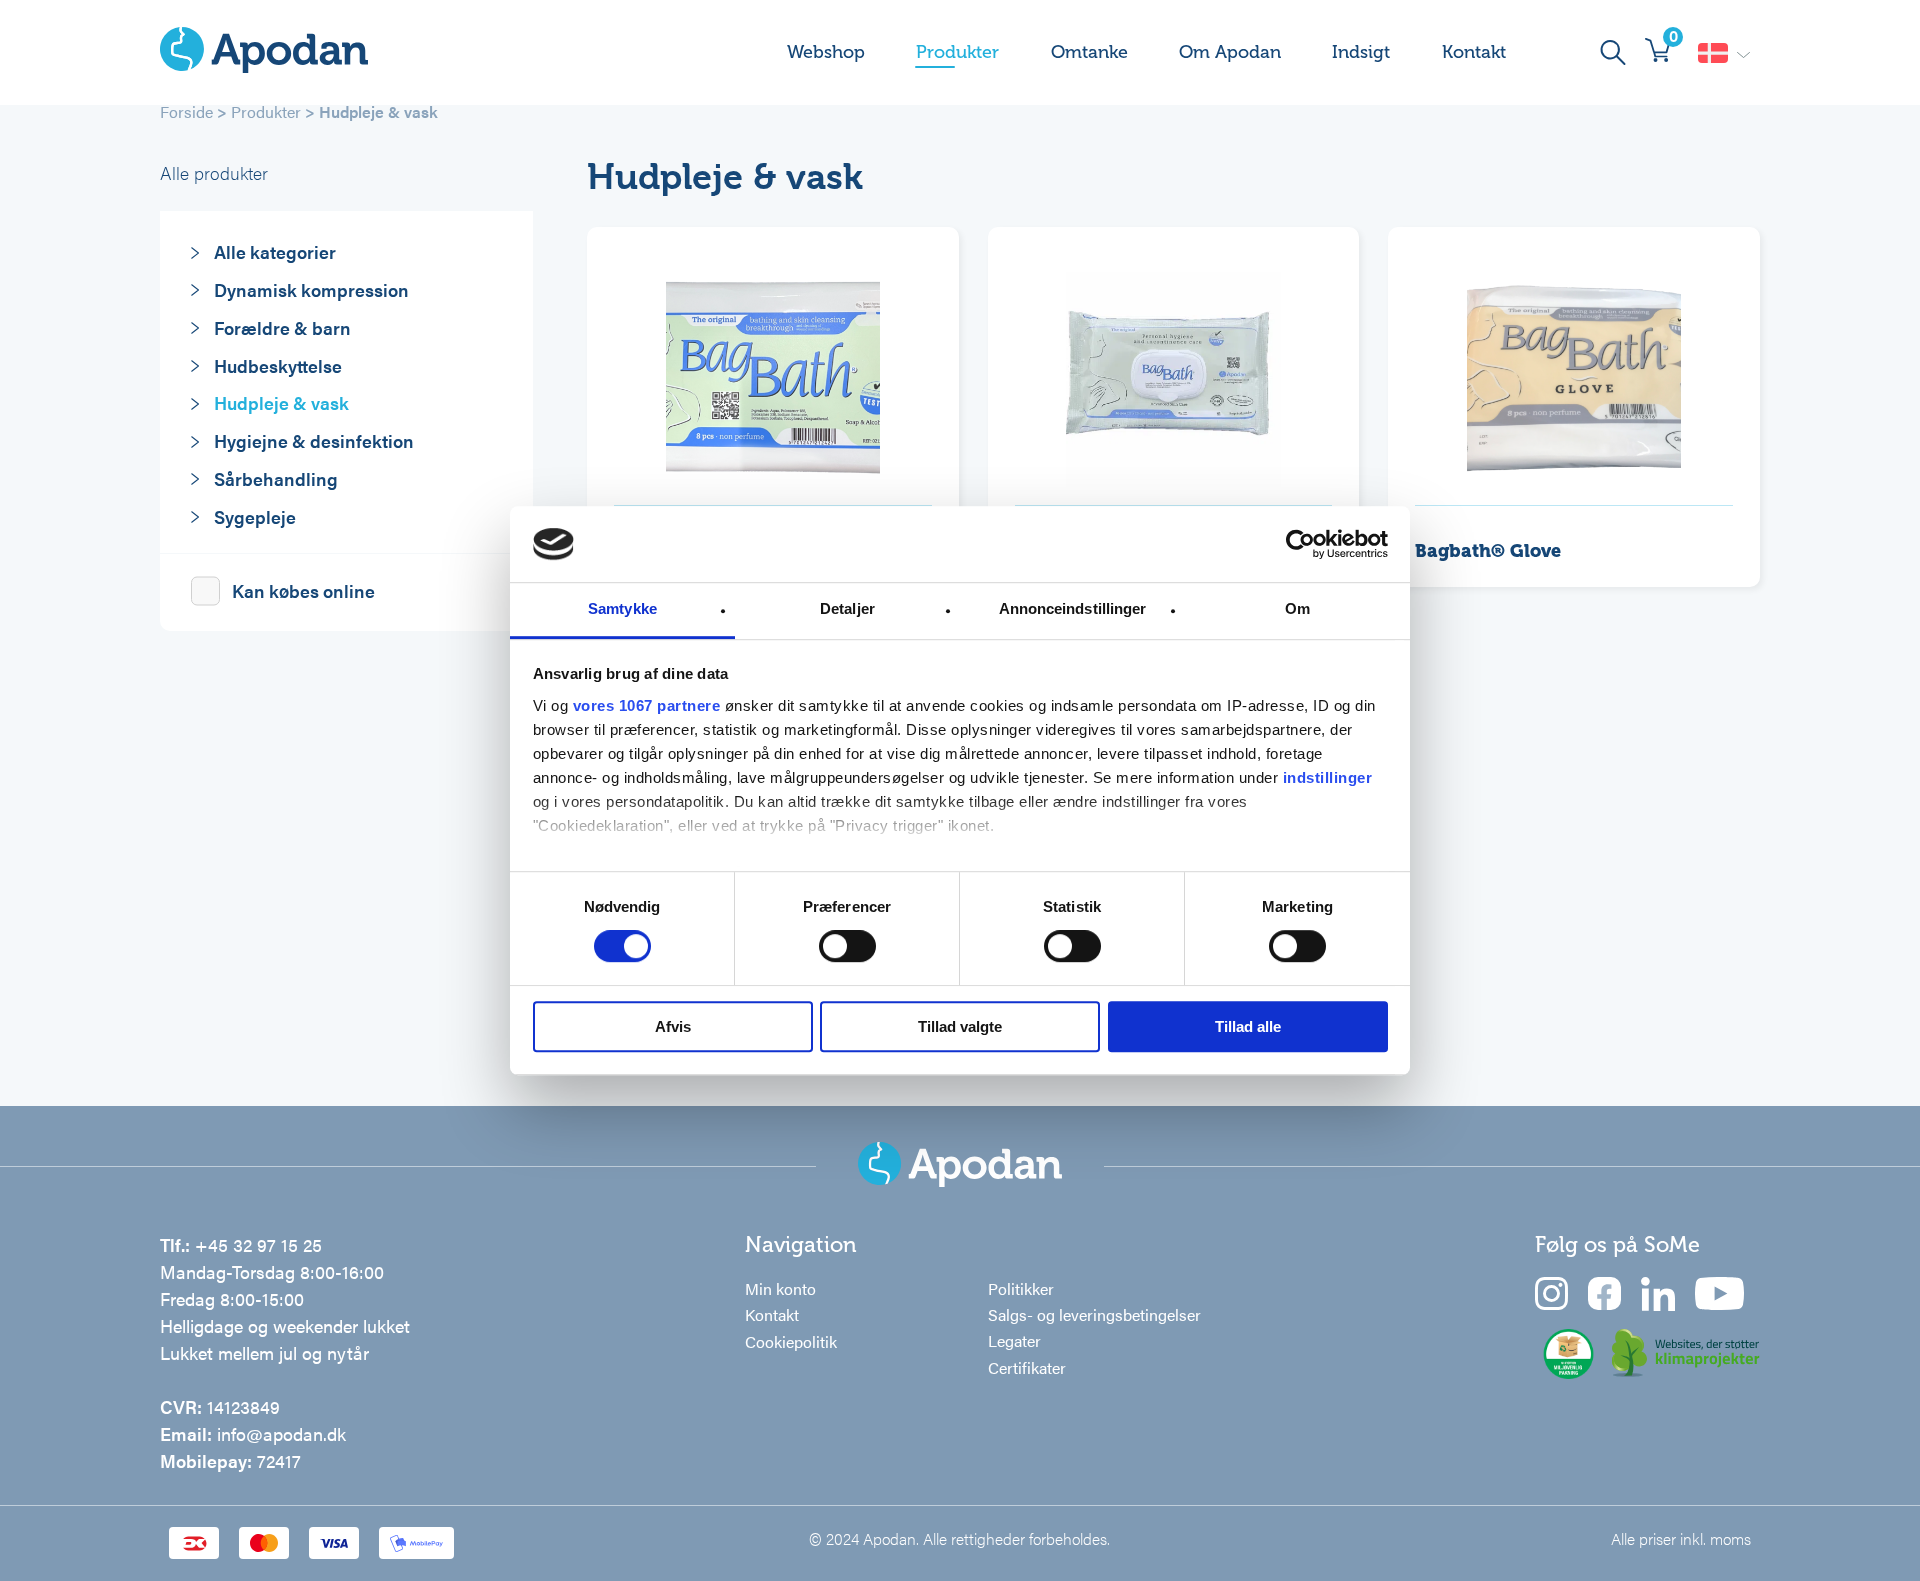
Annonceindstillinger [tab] (1073, 609)
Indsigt (1361, 52)
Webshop (826, 52)
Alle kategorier (275, 251)
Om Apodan (1230, 52)
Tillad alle (1248, 1026)
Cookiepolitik (791, 1341)
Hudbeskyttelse (278, 365)
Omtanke (1089, 52)
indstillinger (1328, 777)
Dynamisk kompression (311, 289)
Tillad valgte (960, 1026)
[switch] (847, 946)
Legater (1014, 1340)
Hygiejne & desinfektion (314, 440)
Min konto (780, 1288)
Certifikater (1027, 1367)
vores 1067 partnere (647, 705)
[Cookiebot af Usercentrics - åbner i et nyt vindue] (1300, 544)
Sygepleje (255, 516)
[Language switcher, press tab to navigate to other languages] (1724, 53)
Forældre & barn (282, 327)
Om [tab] (1297, 609)
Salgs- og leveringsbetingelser (1094, 1314)
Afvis (673, 1026)
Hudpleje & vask (281, 402)
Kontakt (1474, 52)
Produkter (957, 52)
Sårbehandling (276, 478)
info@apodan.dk (281, 1433)
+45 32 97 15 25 (258, 1244)
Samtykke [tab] (622, 609)
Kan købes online (303, 590)
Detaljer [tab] (847, 609)
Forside (186, 111)
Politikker (1021, 1288)
